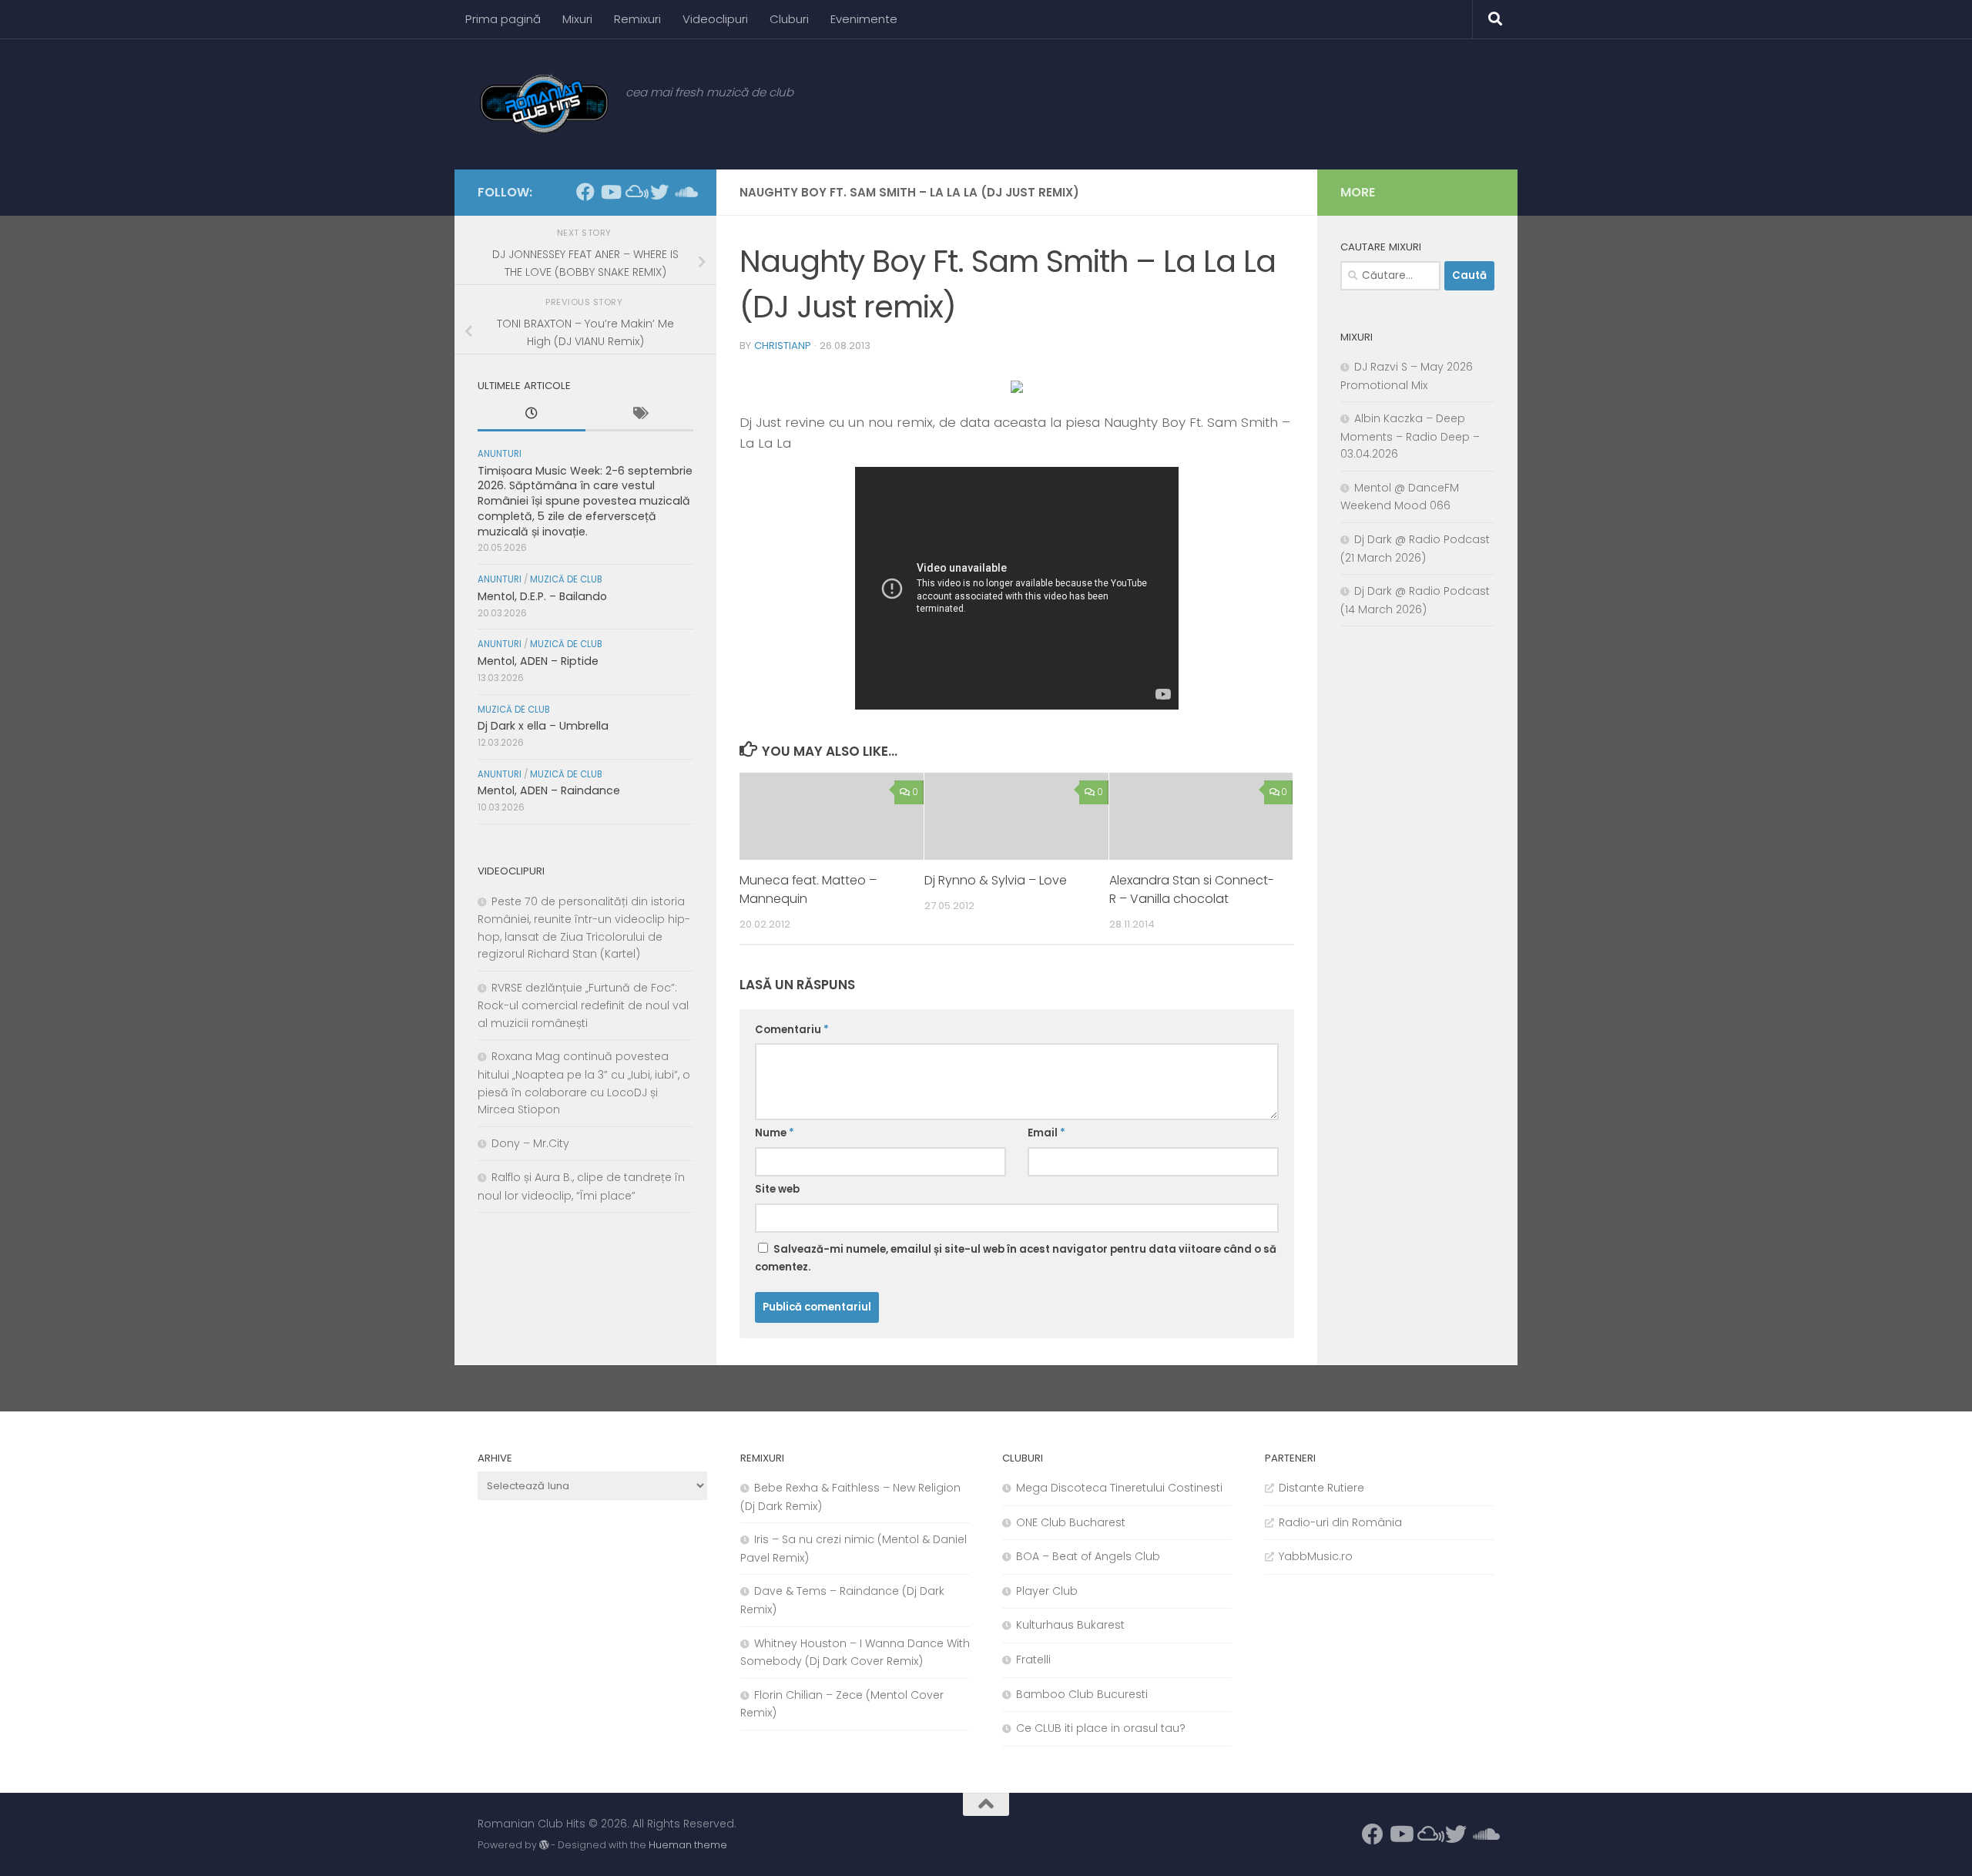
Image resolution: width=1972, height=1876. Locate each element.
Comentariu (792, 1030)
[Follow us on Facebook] (585, 192)
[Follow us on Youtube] (610, 192)
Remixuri (637, 19)
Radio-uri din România (1340, 1522)
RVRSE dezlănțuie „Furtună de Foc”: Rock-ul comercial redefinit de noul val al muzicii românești (583, 1005)
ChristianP (783, 346)
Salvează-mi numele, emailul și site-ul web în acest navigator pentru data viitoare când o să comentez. (1016, 1258)
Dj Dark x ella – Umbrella (543, 726)
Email (1046, 1133)
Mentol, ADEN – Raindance (549, 790)
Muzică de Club (566, 579)
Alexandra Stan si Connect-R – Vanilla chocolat (1192, 889)
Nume (775, 1133)
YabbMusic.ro (1316, 1556)
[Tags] (639, 415)
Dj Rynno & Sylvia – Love (996, 880)
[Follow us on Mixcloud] (635, 192)
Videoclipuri (715, 19)
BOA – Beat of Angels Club (1088, 1556)
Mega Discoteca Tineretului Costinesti (1119, 1488)
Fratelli (1033, 1660)
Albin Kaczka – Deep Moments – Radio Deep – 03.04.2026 (1410, 436)
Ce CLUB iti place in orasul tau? (1101, 1728)
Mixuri (577, 19)
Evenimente (864, 19)
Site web (777, 1189)
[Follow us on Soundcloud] (684, 192)
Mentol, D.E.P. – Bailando (542, 596)
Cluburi (789, 19)
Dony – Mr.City (530, 1143)
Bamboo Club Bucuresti (1082, 1694)
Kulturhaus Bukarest (1070, 1625)
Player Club (1047, 1591)
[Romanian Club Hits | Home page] (544, 104)
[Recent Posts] (532, 415)
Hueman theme (688, 1845)
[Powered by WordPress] (544, 1845)
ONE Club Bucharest (1071, 1522)
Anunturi (500, 454)
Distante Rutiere (1321, 1488)
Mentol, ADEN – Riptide (538, 661)
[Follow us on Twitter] (659, 192)
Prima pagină (503, 19)
